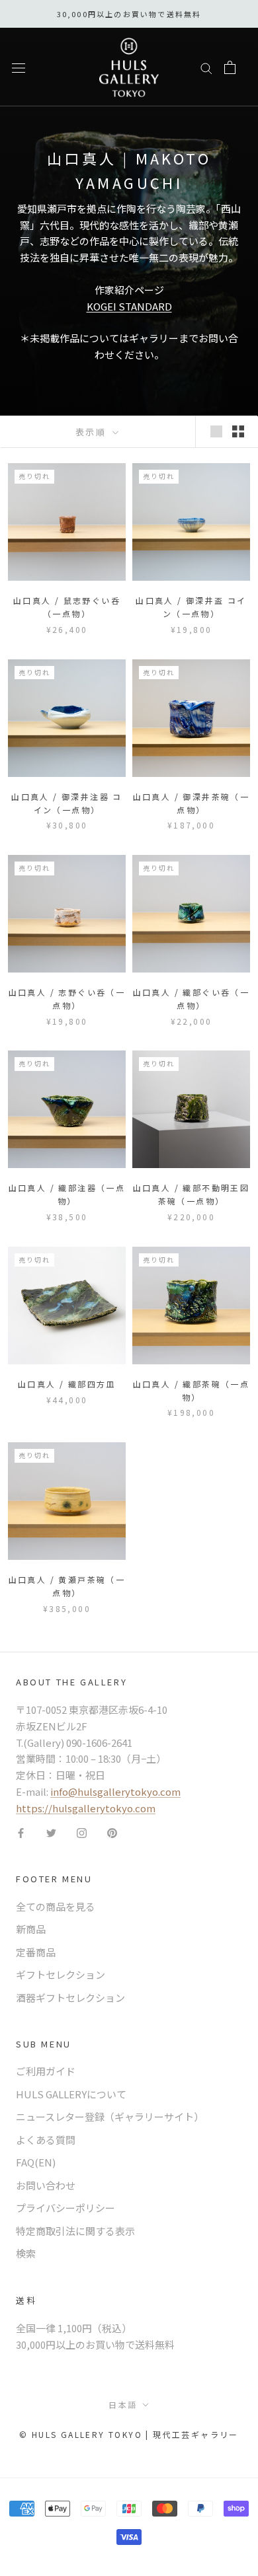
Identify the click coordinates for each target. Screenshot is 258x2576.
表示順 (93, 432)
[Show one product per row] (216, 431)
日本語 (123, 2405)
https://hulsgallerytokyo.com (86, 1808)
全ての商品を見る (56, 1906)
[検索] (206, 67)
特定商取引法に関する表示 (75, 2231)
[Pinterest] (112, 1832)
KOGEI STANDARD (129, 306)
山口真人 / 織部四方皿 (67, 1384)
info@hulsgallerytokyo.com (115, 1791)
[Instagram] (82, 1832)
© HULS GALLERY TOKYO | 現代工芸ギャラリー (129, 2434)
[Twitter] (51, 1832)
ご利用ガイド (46, 2071)
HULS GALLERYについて (71, 2094)
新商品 (31, 1929)
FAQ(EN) (36, 2162)
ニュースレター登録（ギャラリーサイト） (110, 2116)
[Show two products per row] (238, 431)
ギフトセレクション (61, 1974)
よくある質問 (46, 2140)
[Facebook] (21, 1832)
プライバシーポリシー (65, 2208)
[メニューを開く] (19, 67)
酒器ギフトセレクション (70, 1998)
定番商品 (36, 1952)
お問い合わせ (46, 2185)
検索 (26, 2253)
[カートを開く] (230, 67)
